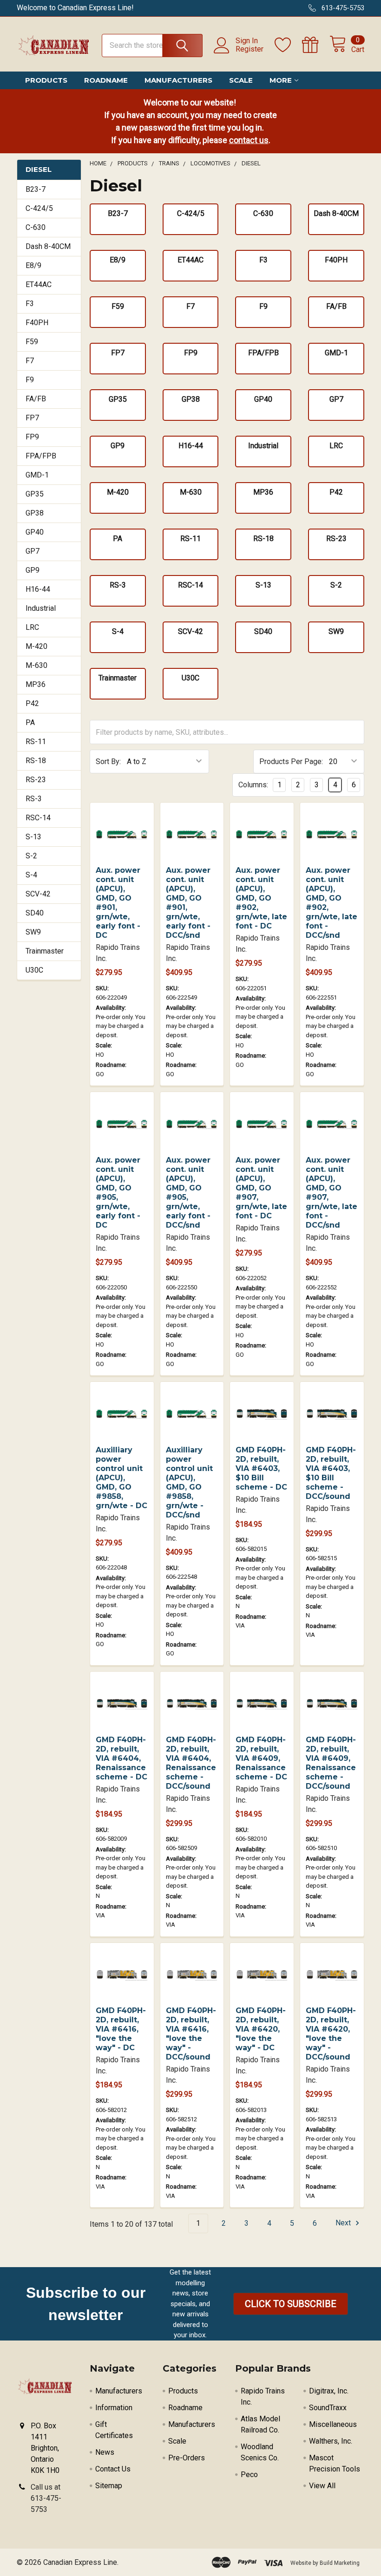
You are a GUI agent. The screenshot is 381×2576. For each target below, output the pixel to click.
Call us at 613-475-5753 (46, 2498)
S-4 (31, 875)
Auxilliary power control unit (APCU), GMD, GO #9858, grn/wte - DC (122, 1478)
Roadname (106, 80)
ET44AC (39, 284)
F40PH (37, 323)
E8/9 (33, 265)
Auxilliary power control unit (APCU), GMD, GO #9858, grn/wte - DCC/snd (189, 1482)
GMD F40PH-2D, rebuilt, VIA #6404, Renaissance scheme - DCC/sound (191, 1763)
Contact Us (113, 2469)
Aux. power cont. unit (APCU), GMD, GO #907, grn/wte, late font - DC (261, 1188)
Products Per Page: (291, 762)
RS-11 (36, 742)
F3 (30, 304)
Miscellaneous (333, 2424)
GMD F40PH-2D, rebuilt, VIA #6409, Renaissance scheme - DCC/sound (331, 1763)
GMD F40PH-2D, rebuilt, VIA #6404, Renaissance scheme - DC (122, 1758)
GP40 (35, 532)
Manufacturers (178, 80)
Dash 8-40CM (48, 246)
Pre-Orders (187, 2458)
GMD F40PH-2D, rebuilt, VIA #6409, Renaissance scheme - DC (261, 1758)
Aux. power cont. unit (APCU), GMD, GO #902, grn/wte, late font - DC (261, 898)
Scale (241, 80)
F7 (30, 361)
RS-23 (36, 780)
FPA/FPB (41, 456)
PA (30, 722)
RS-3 (34, 799)
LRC (32, 627)
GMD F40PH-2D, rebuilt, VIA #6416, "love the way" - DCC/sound (191, 2034)
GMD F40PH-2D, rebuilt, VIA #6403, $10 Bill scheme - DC (261, 1468)
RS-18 (36, 761)
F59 (32, 342)
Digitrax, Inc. (329, 2391)
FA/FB (36, 399)
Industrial (41, 608)
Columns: (253, 785)
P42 (32, 703)
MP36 (36, 684)
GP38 (35, 513)
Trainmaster (45, 951)
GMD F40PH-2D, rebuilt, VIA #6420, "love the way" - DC (261, 2029)
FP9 (32, 437)
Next (344, 2223)
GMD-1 (37, 475)
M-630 (36, 665)
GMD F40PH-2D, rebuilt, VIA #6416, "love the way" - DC (121, 2029)
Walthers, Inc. (331, 2441)
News (105, 2452)
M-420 (36, 646)
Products (46, 80)
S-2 (31, 856)
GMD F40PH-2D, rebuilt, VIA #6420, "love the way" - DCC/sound (331, 2034)
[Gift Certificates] (316, 45)
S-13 (33, 837)
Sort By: (108, 762)
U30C (34, 970)
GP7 (33, 551)
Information (114, 2408)
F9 (30, 380)
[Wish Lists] (288, 45)
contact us (249, 140)
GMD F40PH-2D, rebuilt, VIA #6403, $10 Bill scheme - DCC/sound (331, 1473)
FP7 (32, 418)
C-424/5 (39, 208)
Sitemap (109, 2486)
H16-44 (38, 589)
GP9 (33, 570)
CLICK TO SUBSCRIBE (291, 2304)
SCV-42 (38, 894)
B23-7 (36, 189)
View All (322, 2486)
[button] (291, 2304)
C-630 (36, 227)
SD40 (35, 913)
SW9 (33, 932)
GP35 (35, 494)
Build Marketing (340, 2563)
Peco (249, 2475)
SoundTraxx (328, 2408)
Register (250, 49)
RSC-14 (38, 818)
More (281, 80)
